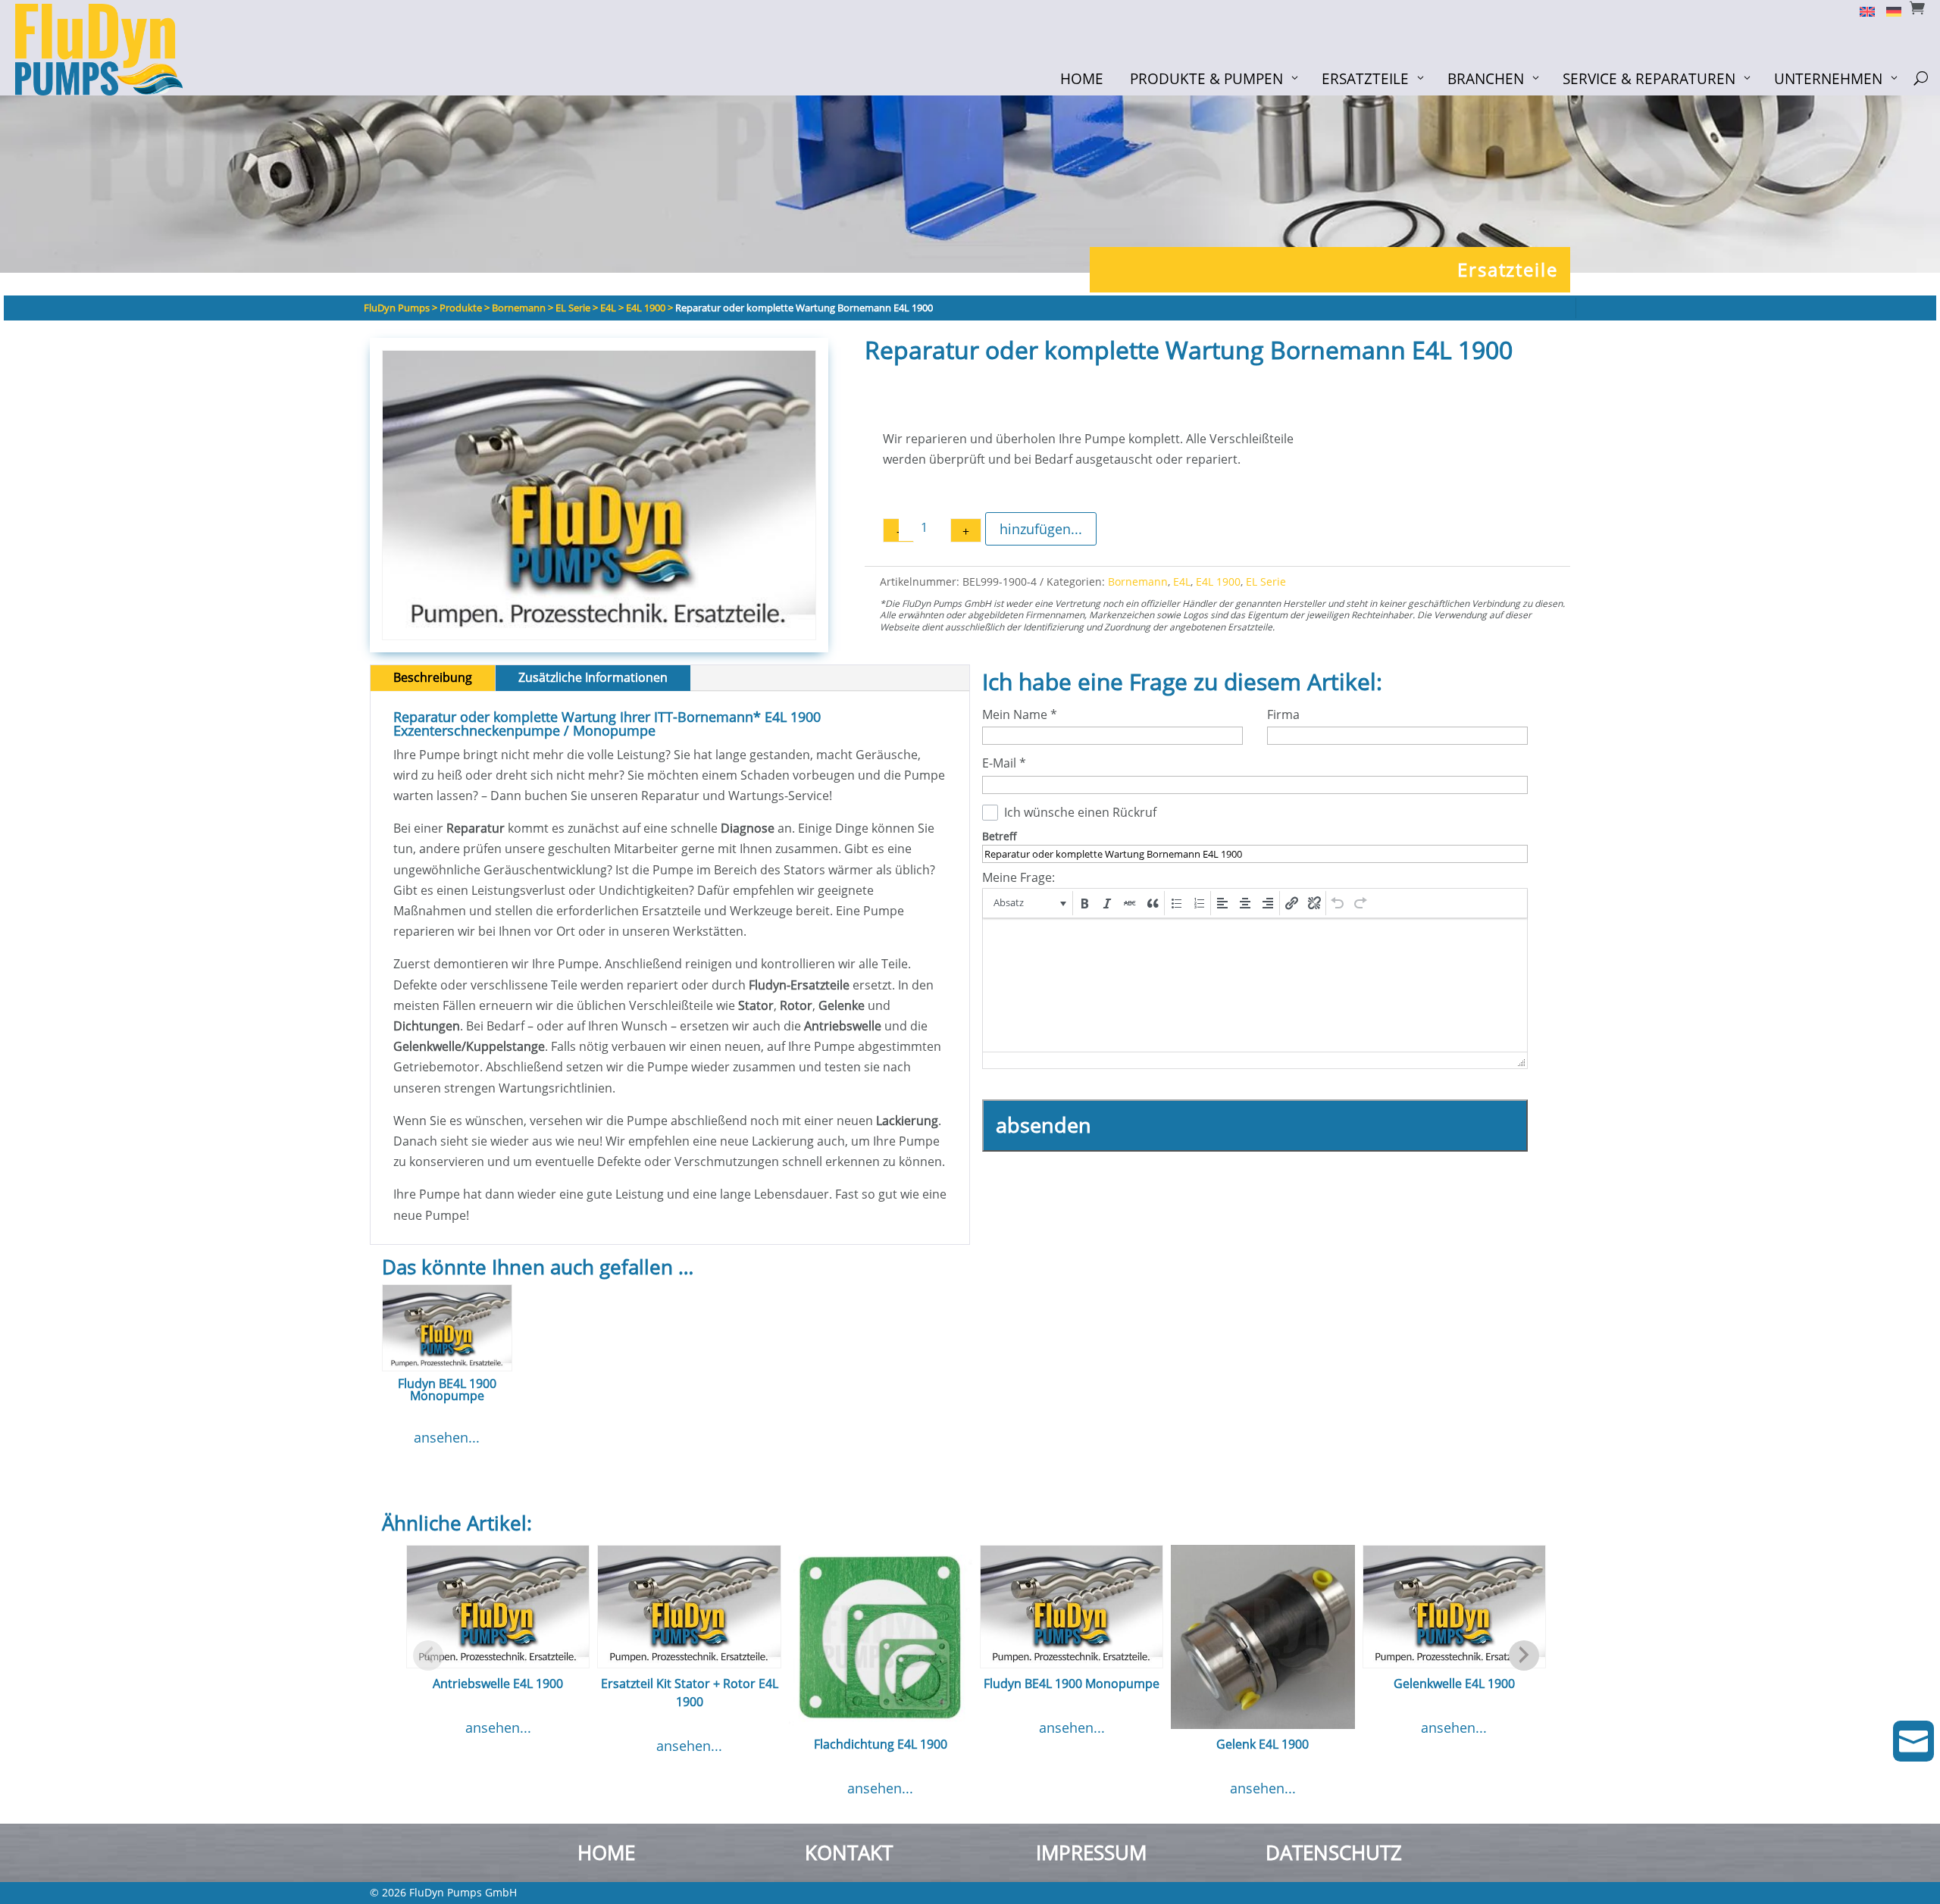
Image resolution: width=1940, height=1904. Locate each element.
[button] (1029, 903)
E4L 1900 (1218, 582)
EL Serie (1266, 582)
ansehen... (447, 1437)
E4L (1182, 582)
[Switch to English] (1862, 11)
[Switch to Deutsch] (1888, 11)
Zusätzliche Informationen (593, 677)
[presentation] (1029, 903)
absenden (1044, 1125)
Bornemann (1138, 582)
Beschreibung (433, 677)
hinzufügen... (1041, 529)
